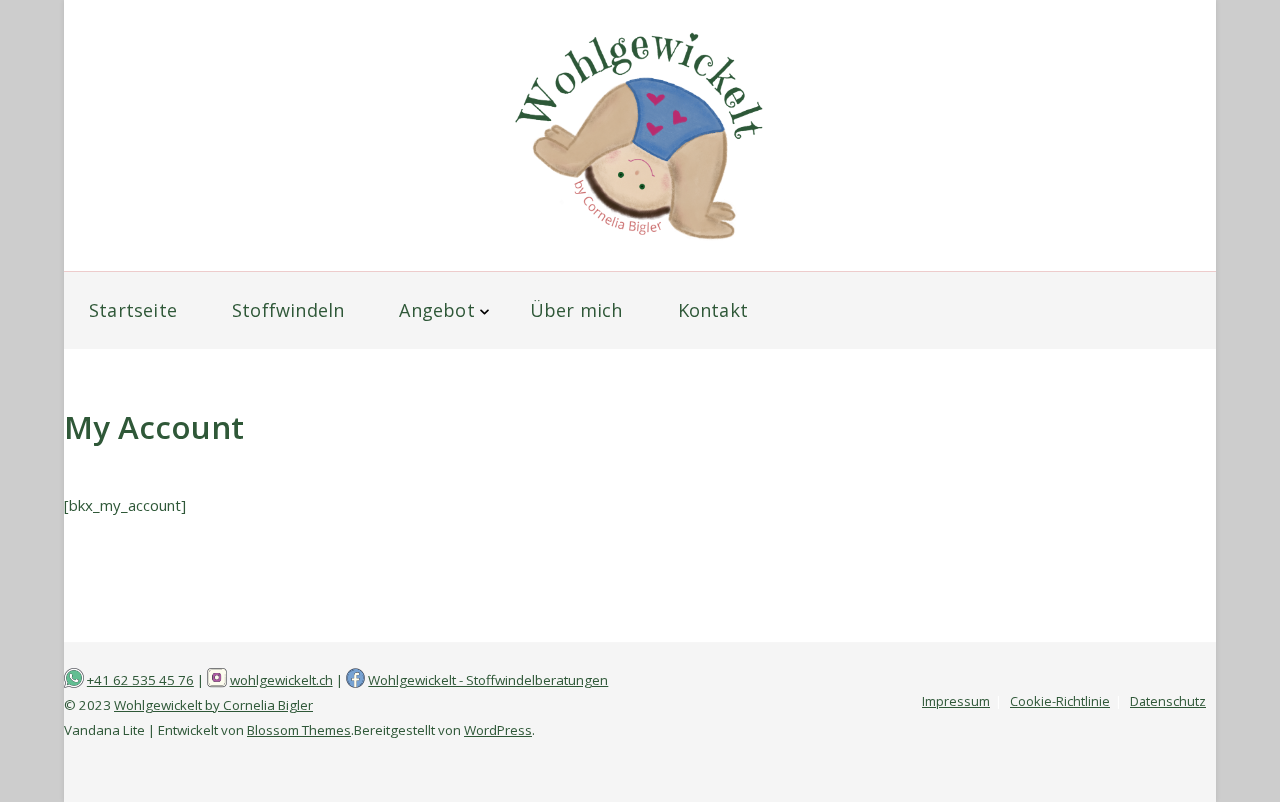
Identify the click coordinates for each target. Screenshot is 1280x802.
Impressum (956, 701)
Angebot (436, 310)
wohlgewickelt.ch (281, 680)
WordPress (498, 730)
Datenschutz (1168, 701)
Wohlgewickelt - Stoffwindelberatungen (488, 680)
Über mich (576, 310)
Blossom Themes (299, 730)
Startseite (133, 310)
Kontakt (713, 310)
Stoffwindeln (288, 310)
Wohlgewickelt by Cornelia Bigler (213, 705)
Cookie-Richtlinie (1060, 701)
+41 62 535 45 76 (140, 680)
